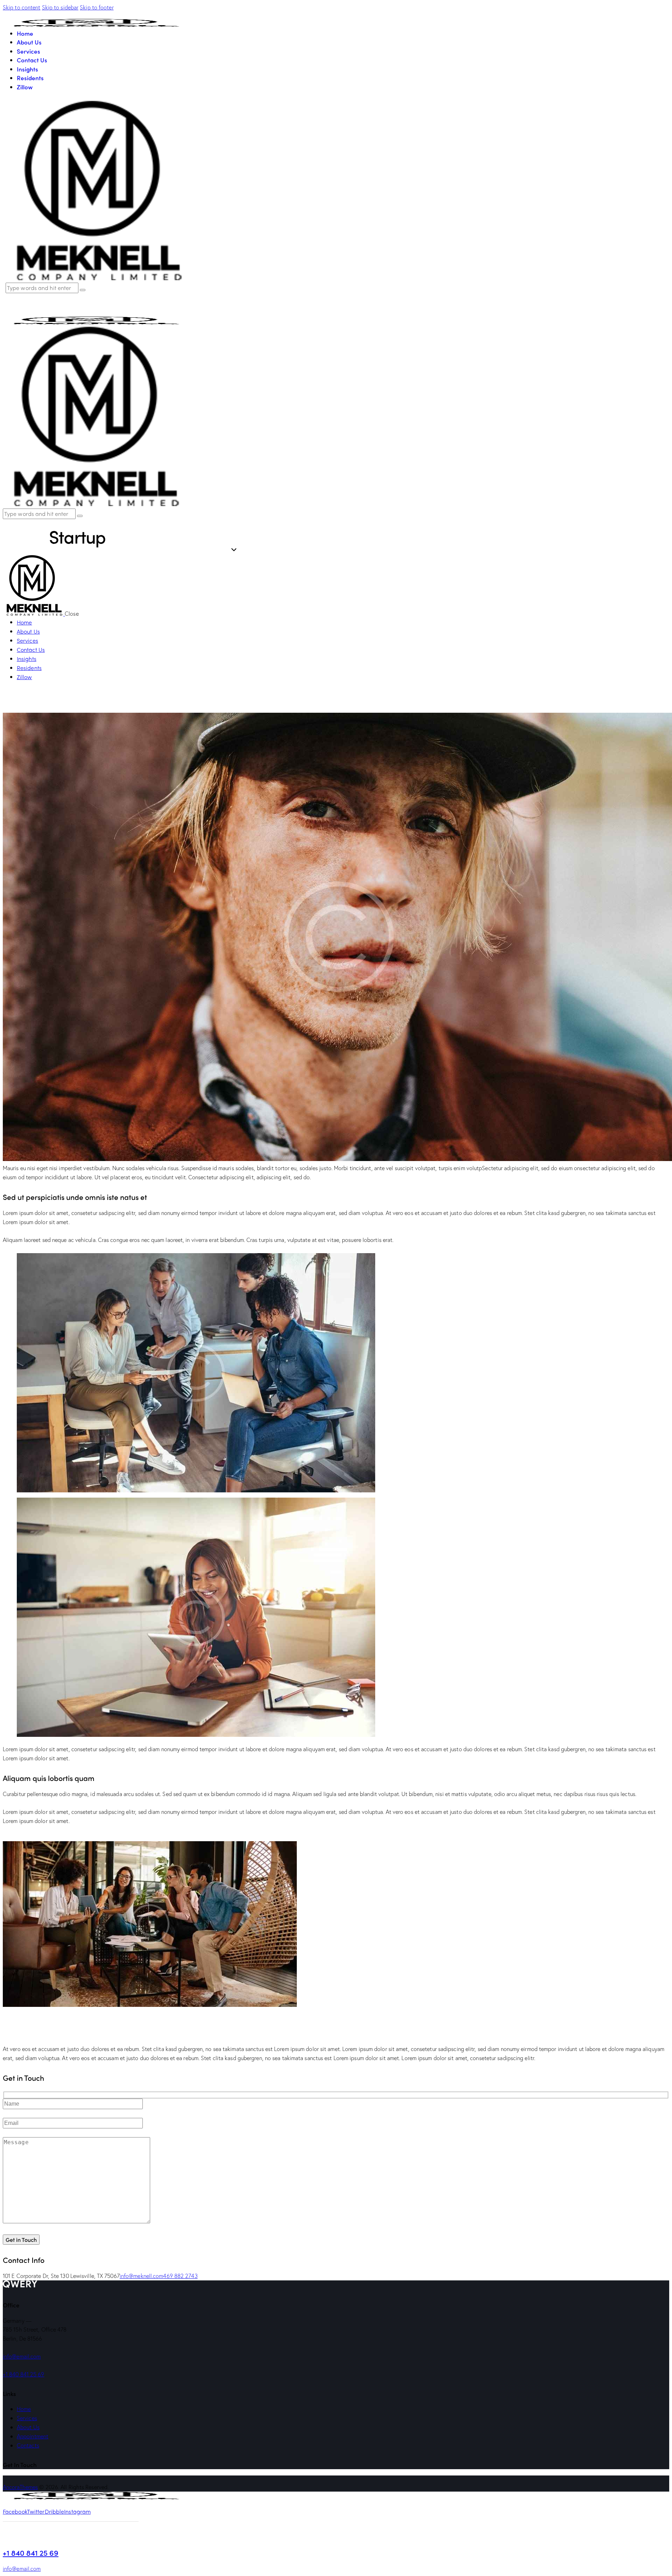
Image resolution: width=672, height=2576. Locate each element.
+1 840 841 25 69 (24, 2374)
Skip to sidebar (60, 7)
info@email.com (22, 2356)
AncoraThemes (20, 2487)
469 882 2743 (180, 2276)
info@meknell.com (142, 2276)
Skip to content (22, 7)
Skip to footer (97, 7)
